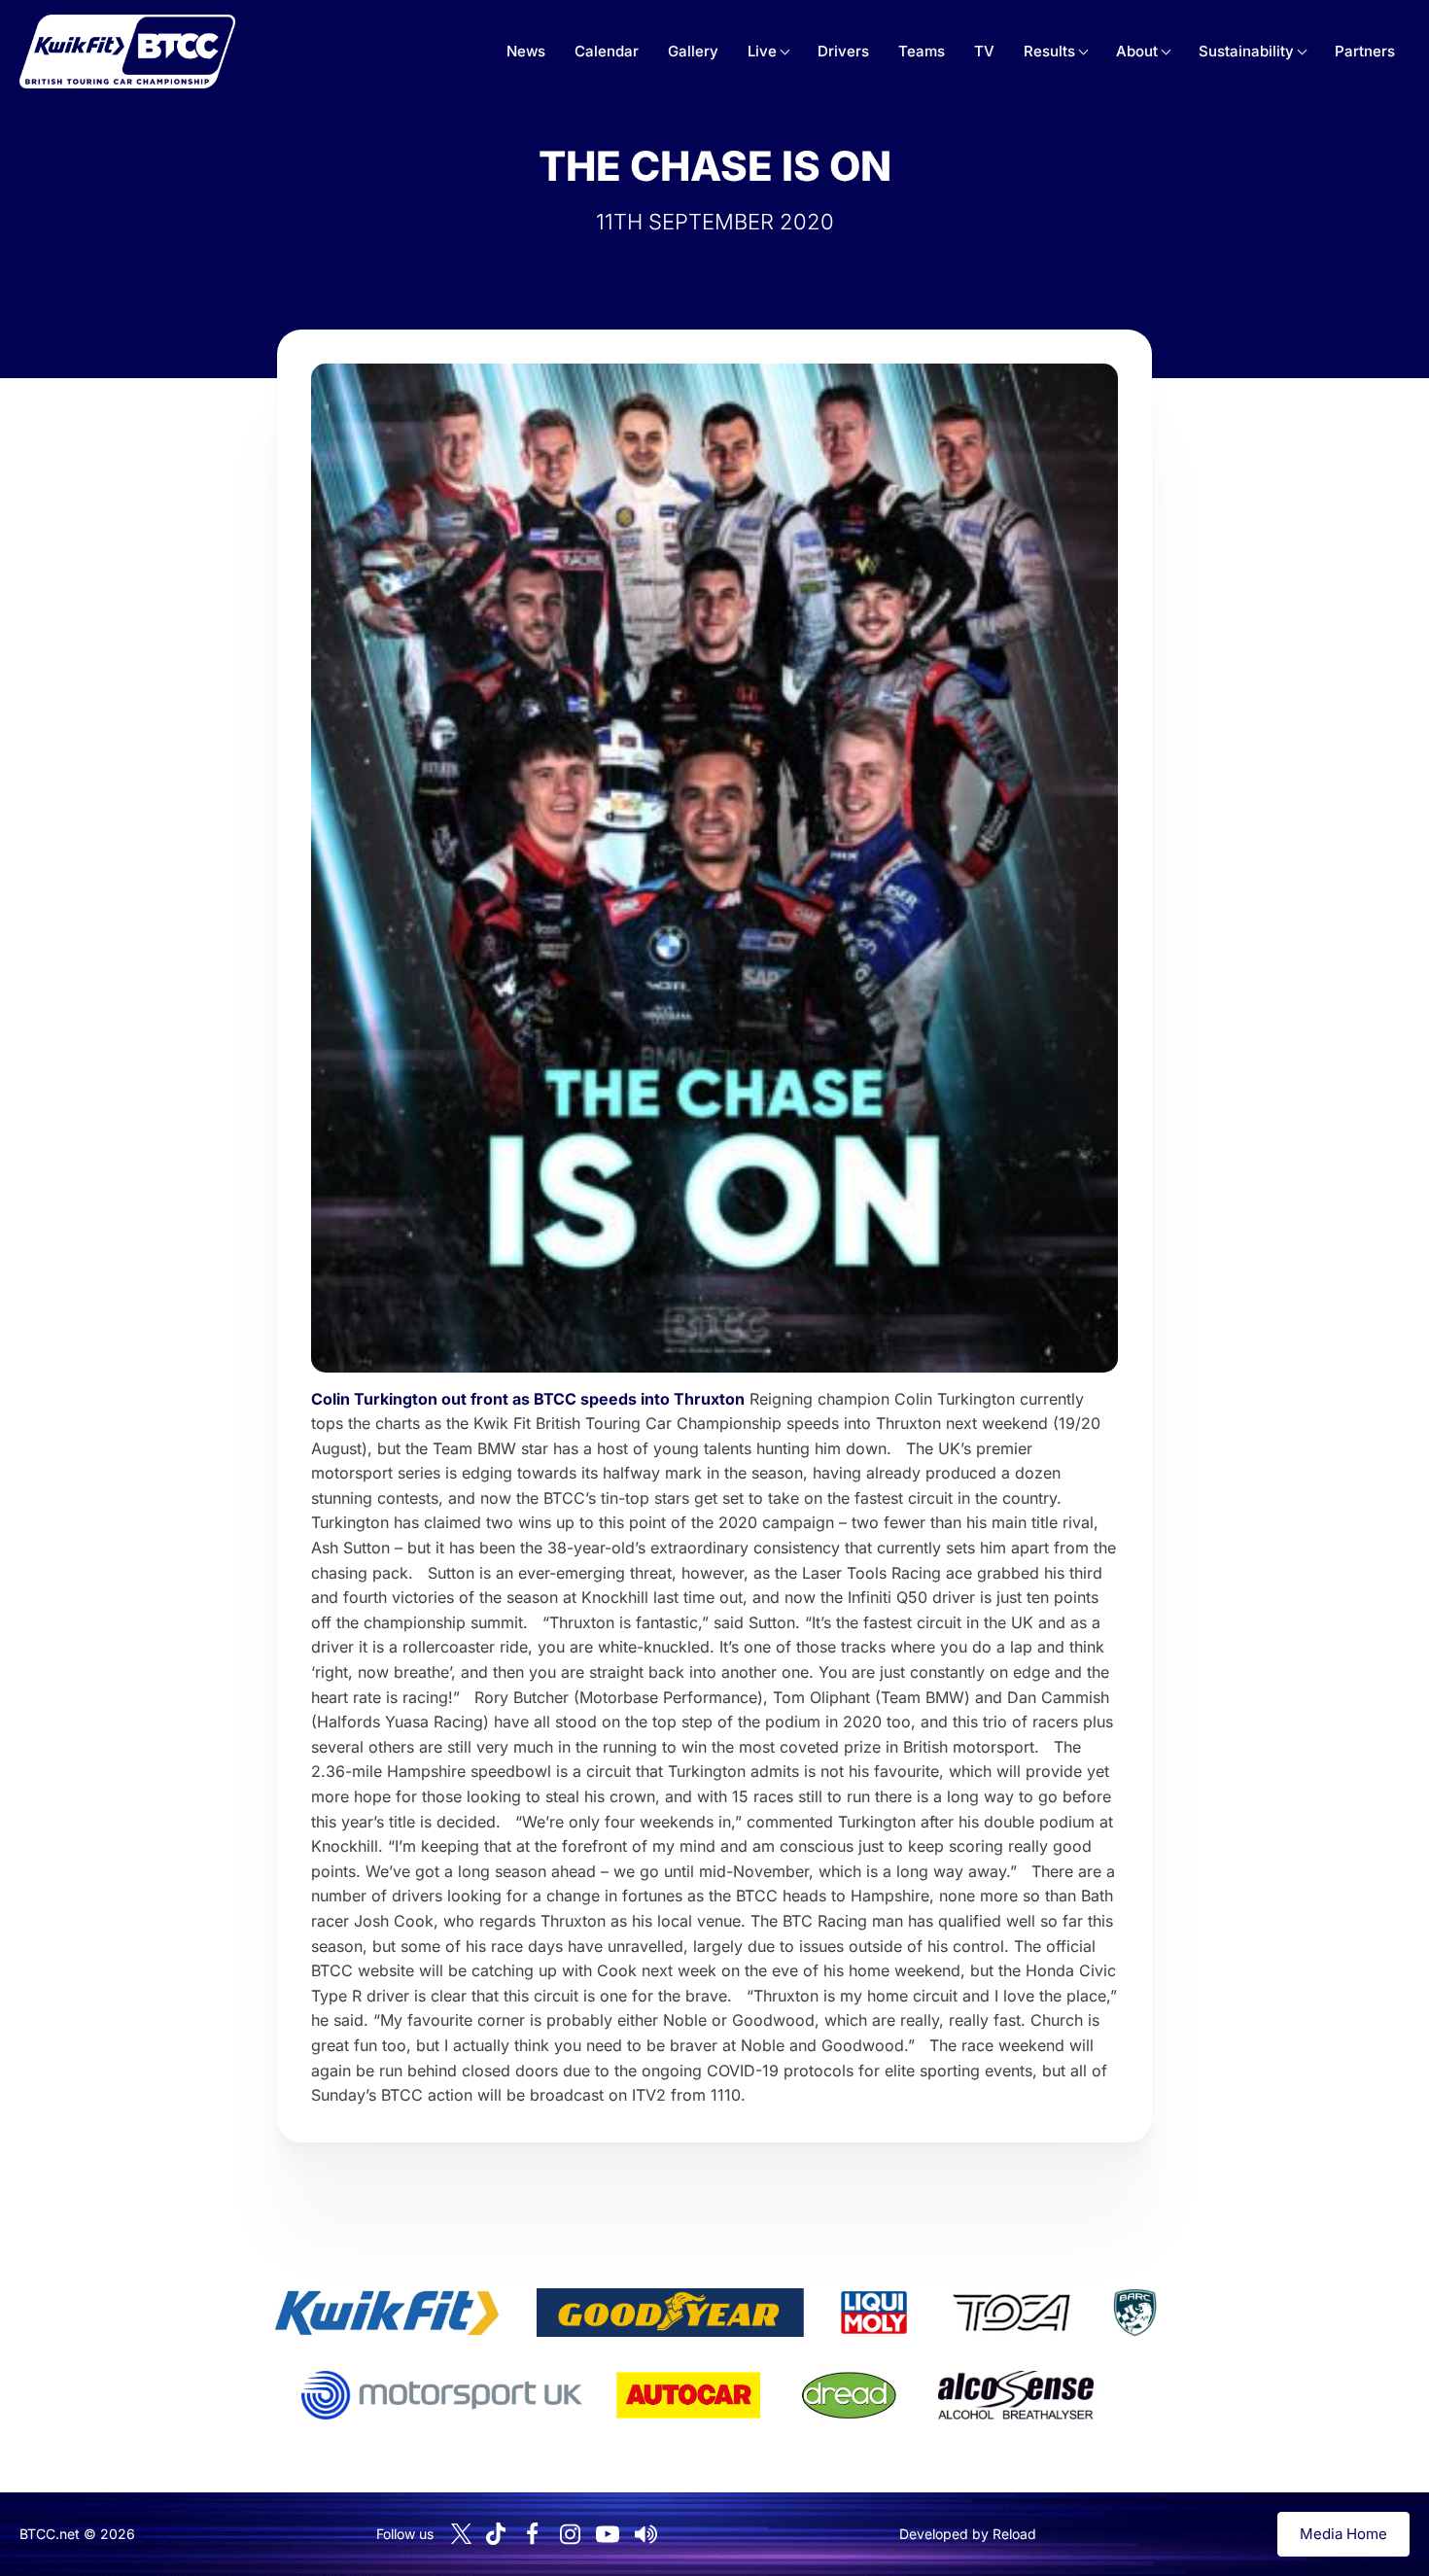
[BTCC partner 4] (1011, 2313)
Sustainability (1246, 51)
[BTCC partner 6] (442, 2395)
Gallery (693, 51)
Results (1049, 51)
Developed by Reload (968, 2534)
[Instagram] (570, 2534)
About (1137, 51)
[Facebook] (532, 2534)
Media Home (1343, 2534)
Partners (1365, 51)
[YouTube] (608, 2534)
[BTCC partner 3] (874, 2313)
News (526, 51)
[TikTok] (496, 2534)
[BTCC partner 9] (1016, 2395)
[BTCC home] (127, 52)
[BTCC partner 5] (1134, 2313)
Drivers (843, 51)
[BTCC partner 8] (849, 2395)
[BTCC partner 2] (670, 2313)
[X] (461, 2534)
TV (984, 51)
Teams (922, 51)
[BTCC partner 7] (688, 2395)
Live (762, 51)
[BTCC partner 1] (387, 2313)
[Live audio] (645, 2534)
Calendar (607, 51)
